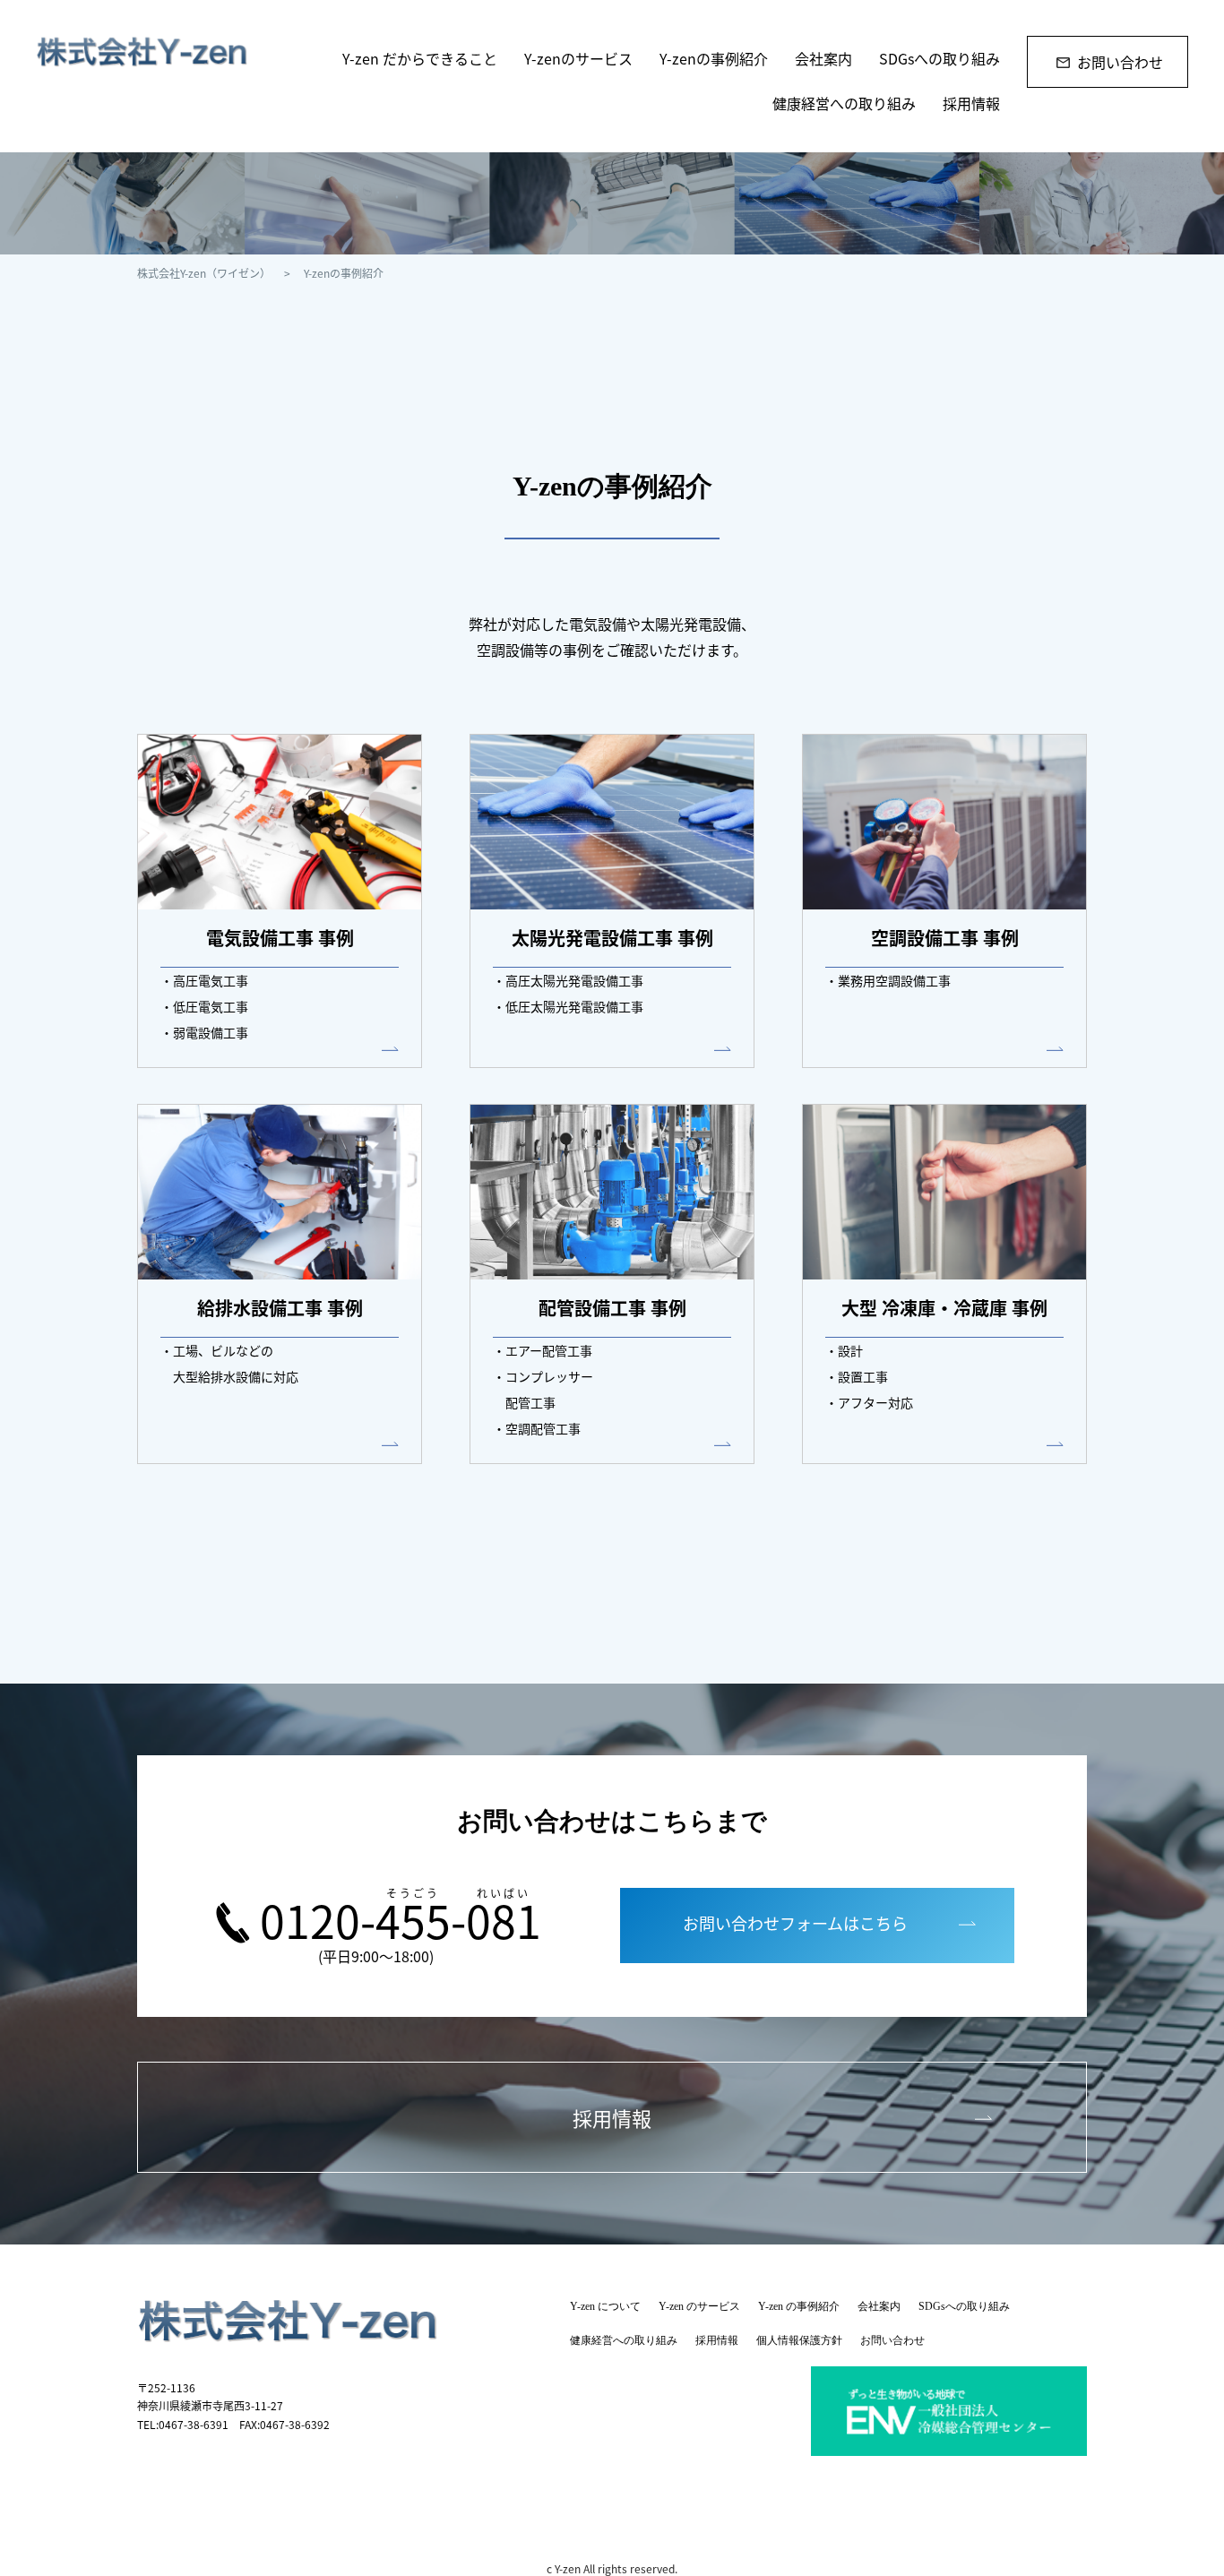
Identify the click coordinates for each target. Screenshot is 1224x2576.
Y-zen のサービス (699, 2306)
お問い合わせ (1120, 62)
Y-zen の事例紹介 (799, 2306)
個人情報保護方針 (799, 2340)
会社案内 (823, 58)
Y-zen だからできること (420, 58)
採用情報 (971, 103)
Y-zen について (605, 2306)
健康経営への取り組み (844, 103)
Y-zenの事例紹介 (714, 58)
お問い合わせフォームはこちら (795, 1923)
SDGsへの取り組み (940, 58)
